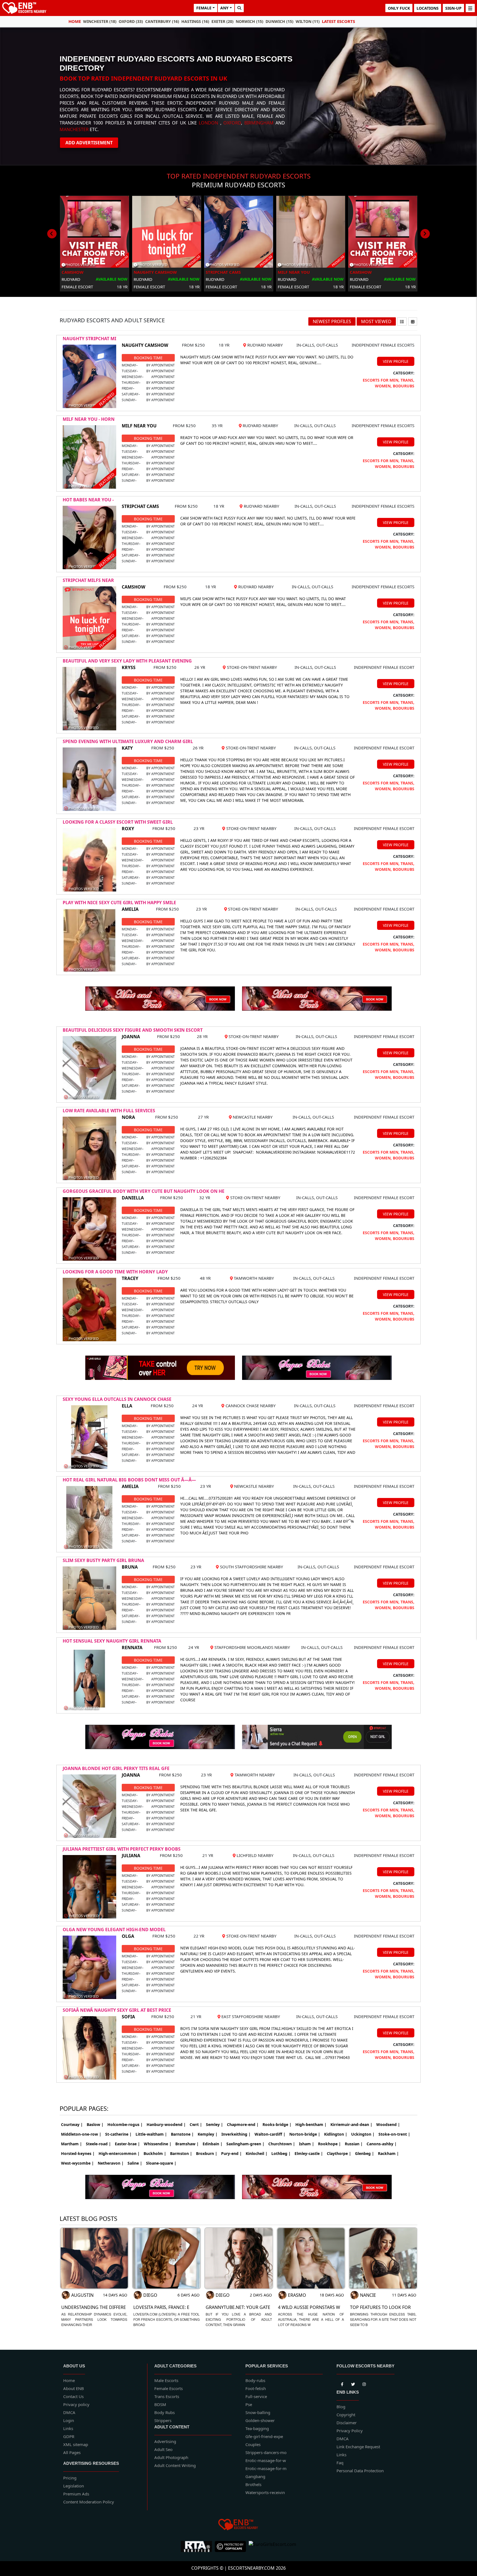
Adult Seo (163, 2449)
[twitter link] (342, 2383)
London (208, 123)
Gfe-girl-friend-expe (264, 2436)
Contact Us (73, 2396)
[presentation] (52, 234)
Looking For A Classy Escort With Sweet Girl (118, 822)
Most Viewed (376, 321)
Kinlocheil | (257, 2153)
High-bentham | (311, 2124)
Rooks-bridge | (277, 2124)
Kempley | (208, 2134)
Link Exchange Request (358, 2447)
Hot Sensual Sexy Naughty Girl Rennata (112, 1641)
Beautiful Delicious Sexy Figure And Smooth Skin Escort (133, 1030)
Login (69, 2420)
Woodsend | (388, 2124)
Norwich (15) (250, 21)
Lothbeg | (281, 2153)
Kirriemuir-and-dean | (351, 2124)
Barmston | (181, 2153)
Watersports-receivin (265, 2492)
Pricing (70, 2478)
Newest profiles (332, 321)
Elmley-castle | (309, 2153)
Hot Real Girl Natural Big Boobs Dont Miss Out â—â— (129, 1480)
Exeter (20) (222, 21)
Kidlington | (336, 2134)
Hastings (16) (195, 21)
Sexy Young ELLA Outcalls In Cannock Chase (117, 1399)
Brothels (253, 2484)
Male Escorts (166, 2380)
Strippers (163, 2420)
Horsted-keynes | (78, 2153)
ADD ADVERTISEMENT (89, 143)
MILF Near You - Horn (89, 419)
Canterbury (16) (162, 21)
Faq (340, 2463)
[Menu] (470, 8)
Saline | (135, 2163)
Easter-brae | (127, 2144)
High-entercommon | (119, 2153)
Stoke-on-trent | (394, 2134)
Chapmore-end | (243, 2124)
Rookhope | (329, 2144)
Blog (341, 2407)
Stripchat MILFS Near (88, 580)
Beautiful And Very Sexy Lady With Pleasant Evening (127, 661)
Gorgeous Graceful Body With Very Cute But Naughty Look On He (144, 1191)
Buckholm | (155, 2153)
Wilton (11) (308, 21)
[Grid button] (413, 321)
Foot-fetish (256, 2388)
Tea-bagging (257, 2428)
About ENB (74, 2388)
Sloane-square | (161, 2163)
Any (224, 8)
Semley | (214, 2124)
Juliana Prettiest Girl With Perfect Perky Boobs (122, 1849)
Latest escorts (338, 21)
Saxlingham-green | (245, 2144)
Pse (249, 2404)
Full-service (256, 2396)
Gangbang (255, 2476)
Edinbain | (213, 2144)
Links (68, 2428)
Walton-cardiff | (270, 2134)
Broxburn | (207, 2153)
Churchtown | (282, 2144)
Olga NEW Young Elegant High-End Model (114, 1930)
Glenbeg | (365, 2153)
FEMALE (204, 8)
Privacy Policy (350, 2431)
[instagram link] (364, 2383)
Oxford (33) (131, 21)
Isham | (307, 2144)
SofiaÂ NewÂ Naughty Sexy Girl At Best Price (117, 2010)
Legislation (74, 2486)
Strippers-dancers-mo (266, 2452)
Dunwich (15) (279, 21)
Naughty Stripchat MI (89, 339)
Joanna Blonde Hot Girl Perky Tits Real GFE (116, 1768)
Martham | (71, 2144)
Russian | (354, 2144)
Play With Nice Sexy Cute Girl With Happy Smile (119, 903)
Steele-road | (98, 2144)
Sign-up (453, 8)
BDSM (160, 2404)
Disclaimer (347, 2423)
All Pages (72, 2452)
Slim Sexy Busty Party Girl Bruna (103, 1560)
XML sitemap (76, 2444)
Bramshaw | (187, 2144)
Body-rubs (255, 2380)
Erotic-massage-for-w (266, 2460)
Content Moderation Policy (89, 2502)
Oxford (232, 123)
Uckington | (363, 2134)
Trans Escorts (167, 2396)
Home (75, 21)
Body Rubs (165, 2412)
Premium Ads (76, 2494)
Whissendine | (158, 2144)
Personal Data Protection (360, 2471)
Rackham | (388, 2153)
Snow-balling (258, 2412)
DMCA (69, 2412)
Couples (253, 2444)
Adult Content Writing (175, 2465)
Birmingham (259, 123)
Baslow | (95, 2124)
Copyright (346, 2415)
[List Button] (402, 321)
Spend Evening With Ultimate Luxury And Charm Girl (128, 741)
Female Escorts (169, 2388)
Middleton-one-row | (81, 2134)
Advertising (165, 2441)
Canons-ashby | (382, 2144)
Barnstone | (182, 2134)
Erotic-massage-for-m (266, 2468)
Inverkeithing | (236, 2134)
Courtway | (72, 2124)
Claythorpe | (339, 2153)
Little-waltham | (151, 2134)
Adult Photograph (171, 2457)
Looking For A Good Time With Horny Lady (115, 1272)
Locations (428, 8)
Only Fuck (399, 8)
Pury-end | (231, 2153)
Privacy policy (76, 2404)
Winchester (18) (100, 21)
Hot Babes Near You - (88, 500)
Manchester (74, 129)
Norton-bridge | (305, 2134)
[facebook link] (353, 2383)
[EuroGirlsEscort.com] (272, 2546)
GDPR (69, 2436)
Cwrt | (196, 2124)
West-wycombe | (77, 2163)
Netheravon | (111, 2163)
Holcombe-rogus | (125, 2124)
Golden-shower (260, 2420)
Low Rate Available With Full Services (109, 1111)
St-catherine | (118, 2134)
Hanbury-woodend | (166, 2124)
